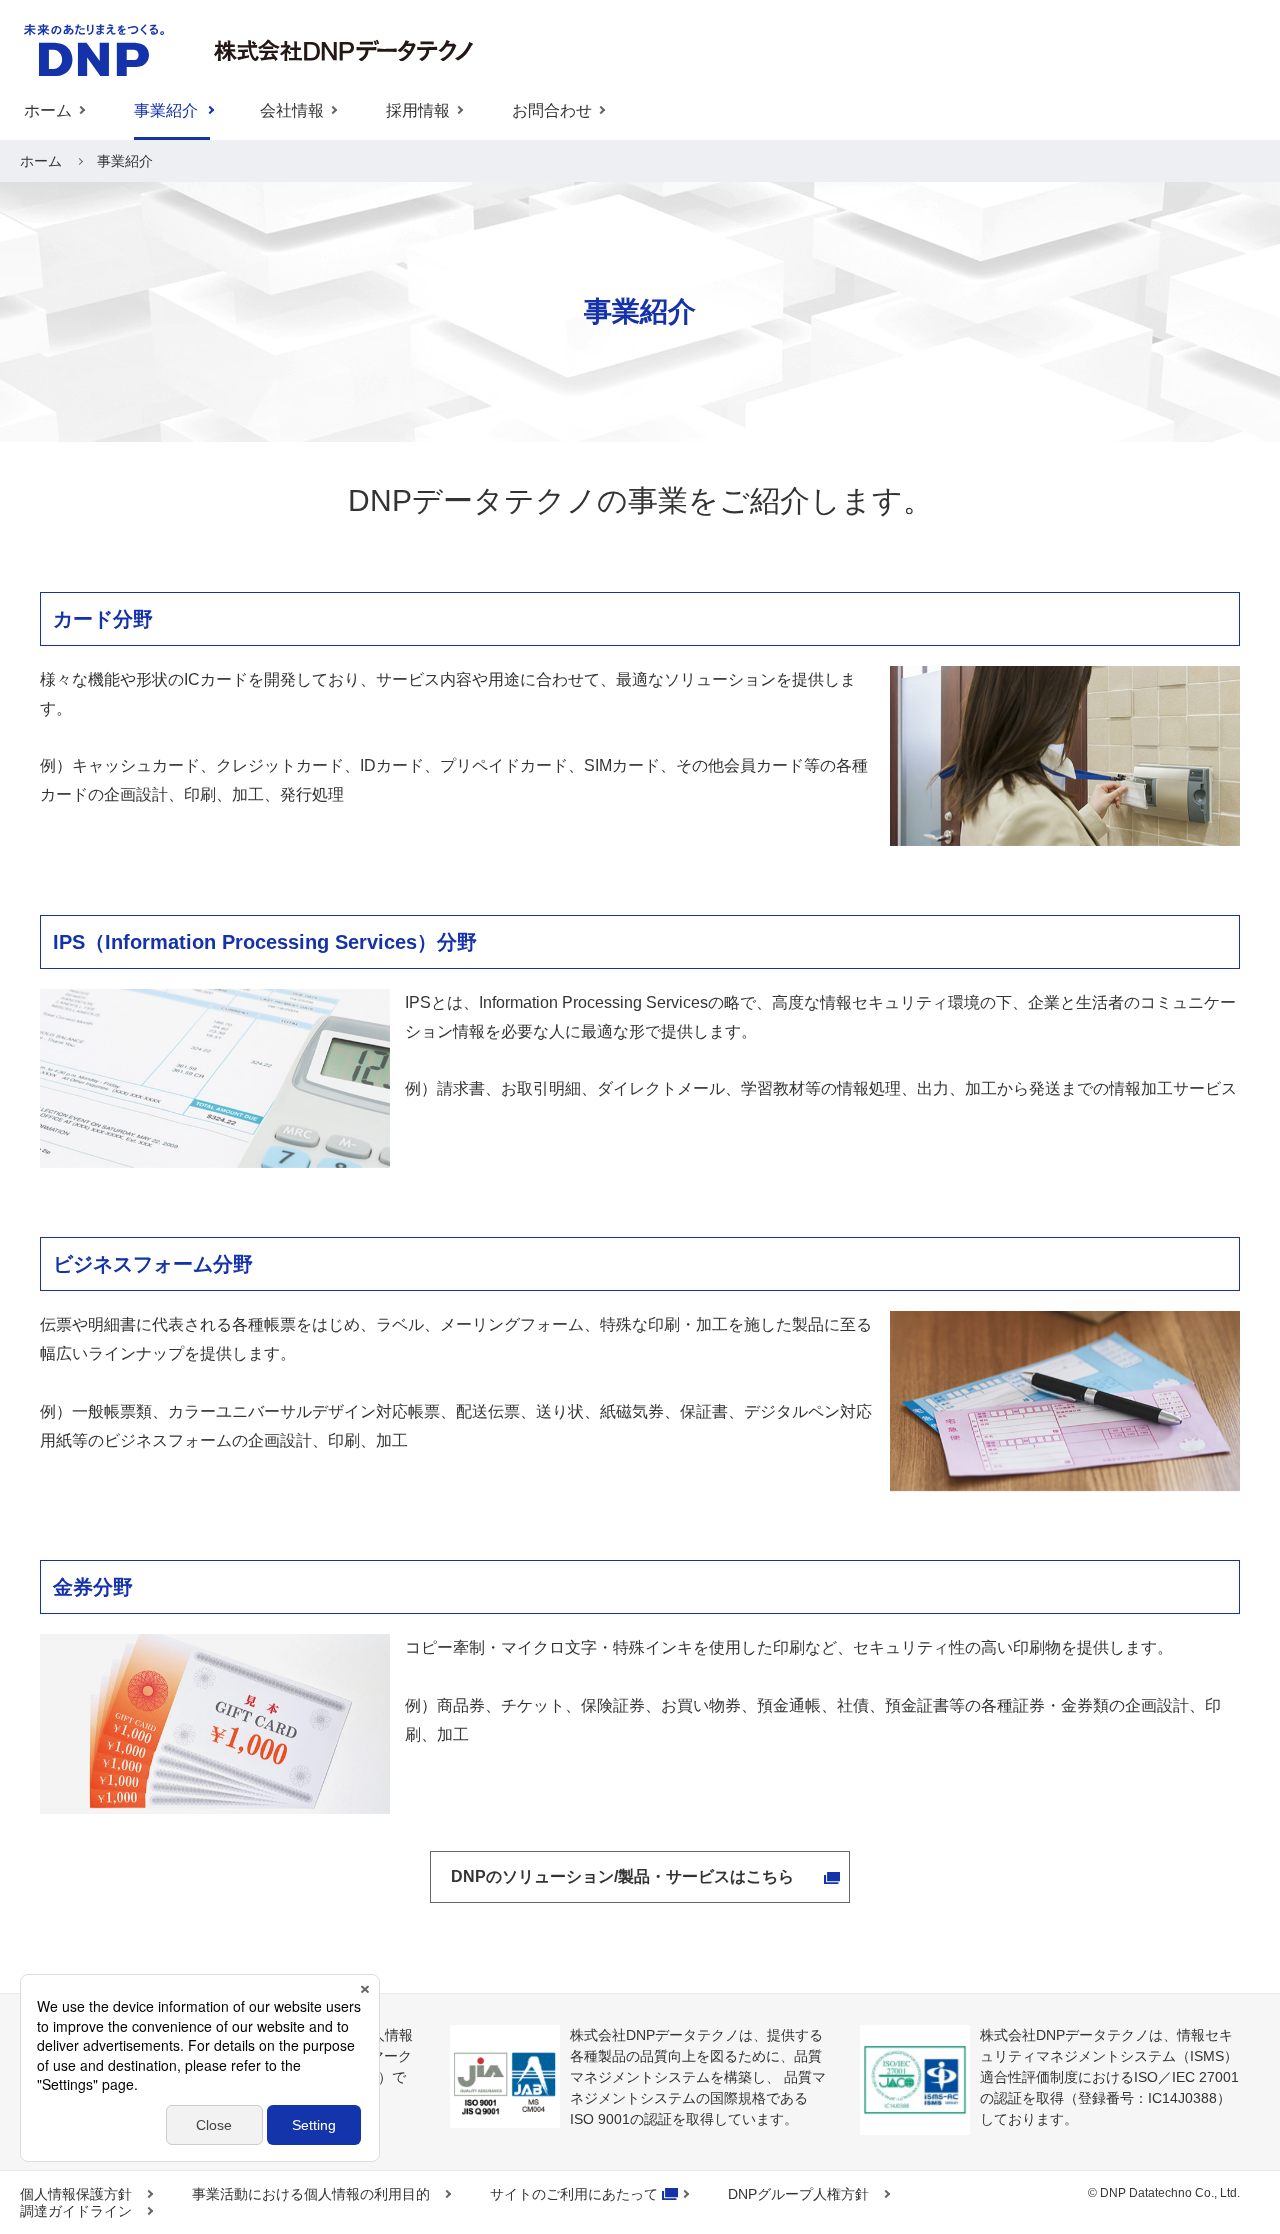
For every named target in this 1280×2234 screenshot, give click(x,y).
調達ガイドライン (76, 2211)
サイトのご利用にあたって (574, 2194)
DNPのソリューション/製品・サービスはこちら (622, 1876)
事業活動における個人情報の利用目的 (311, 2194)
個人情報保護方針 (76, 2194)
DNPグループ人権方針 (798, 2194)
